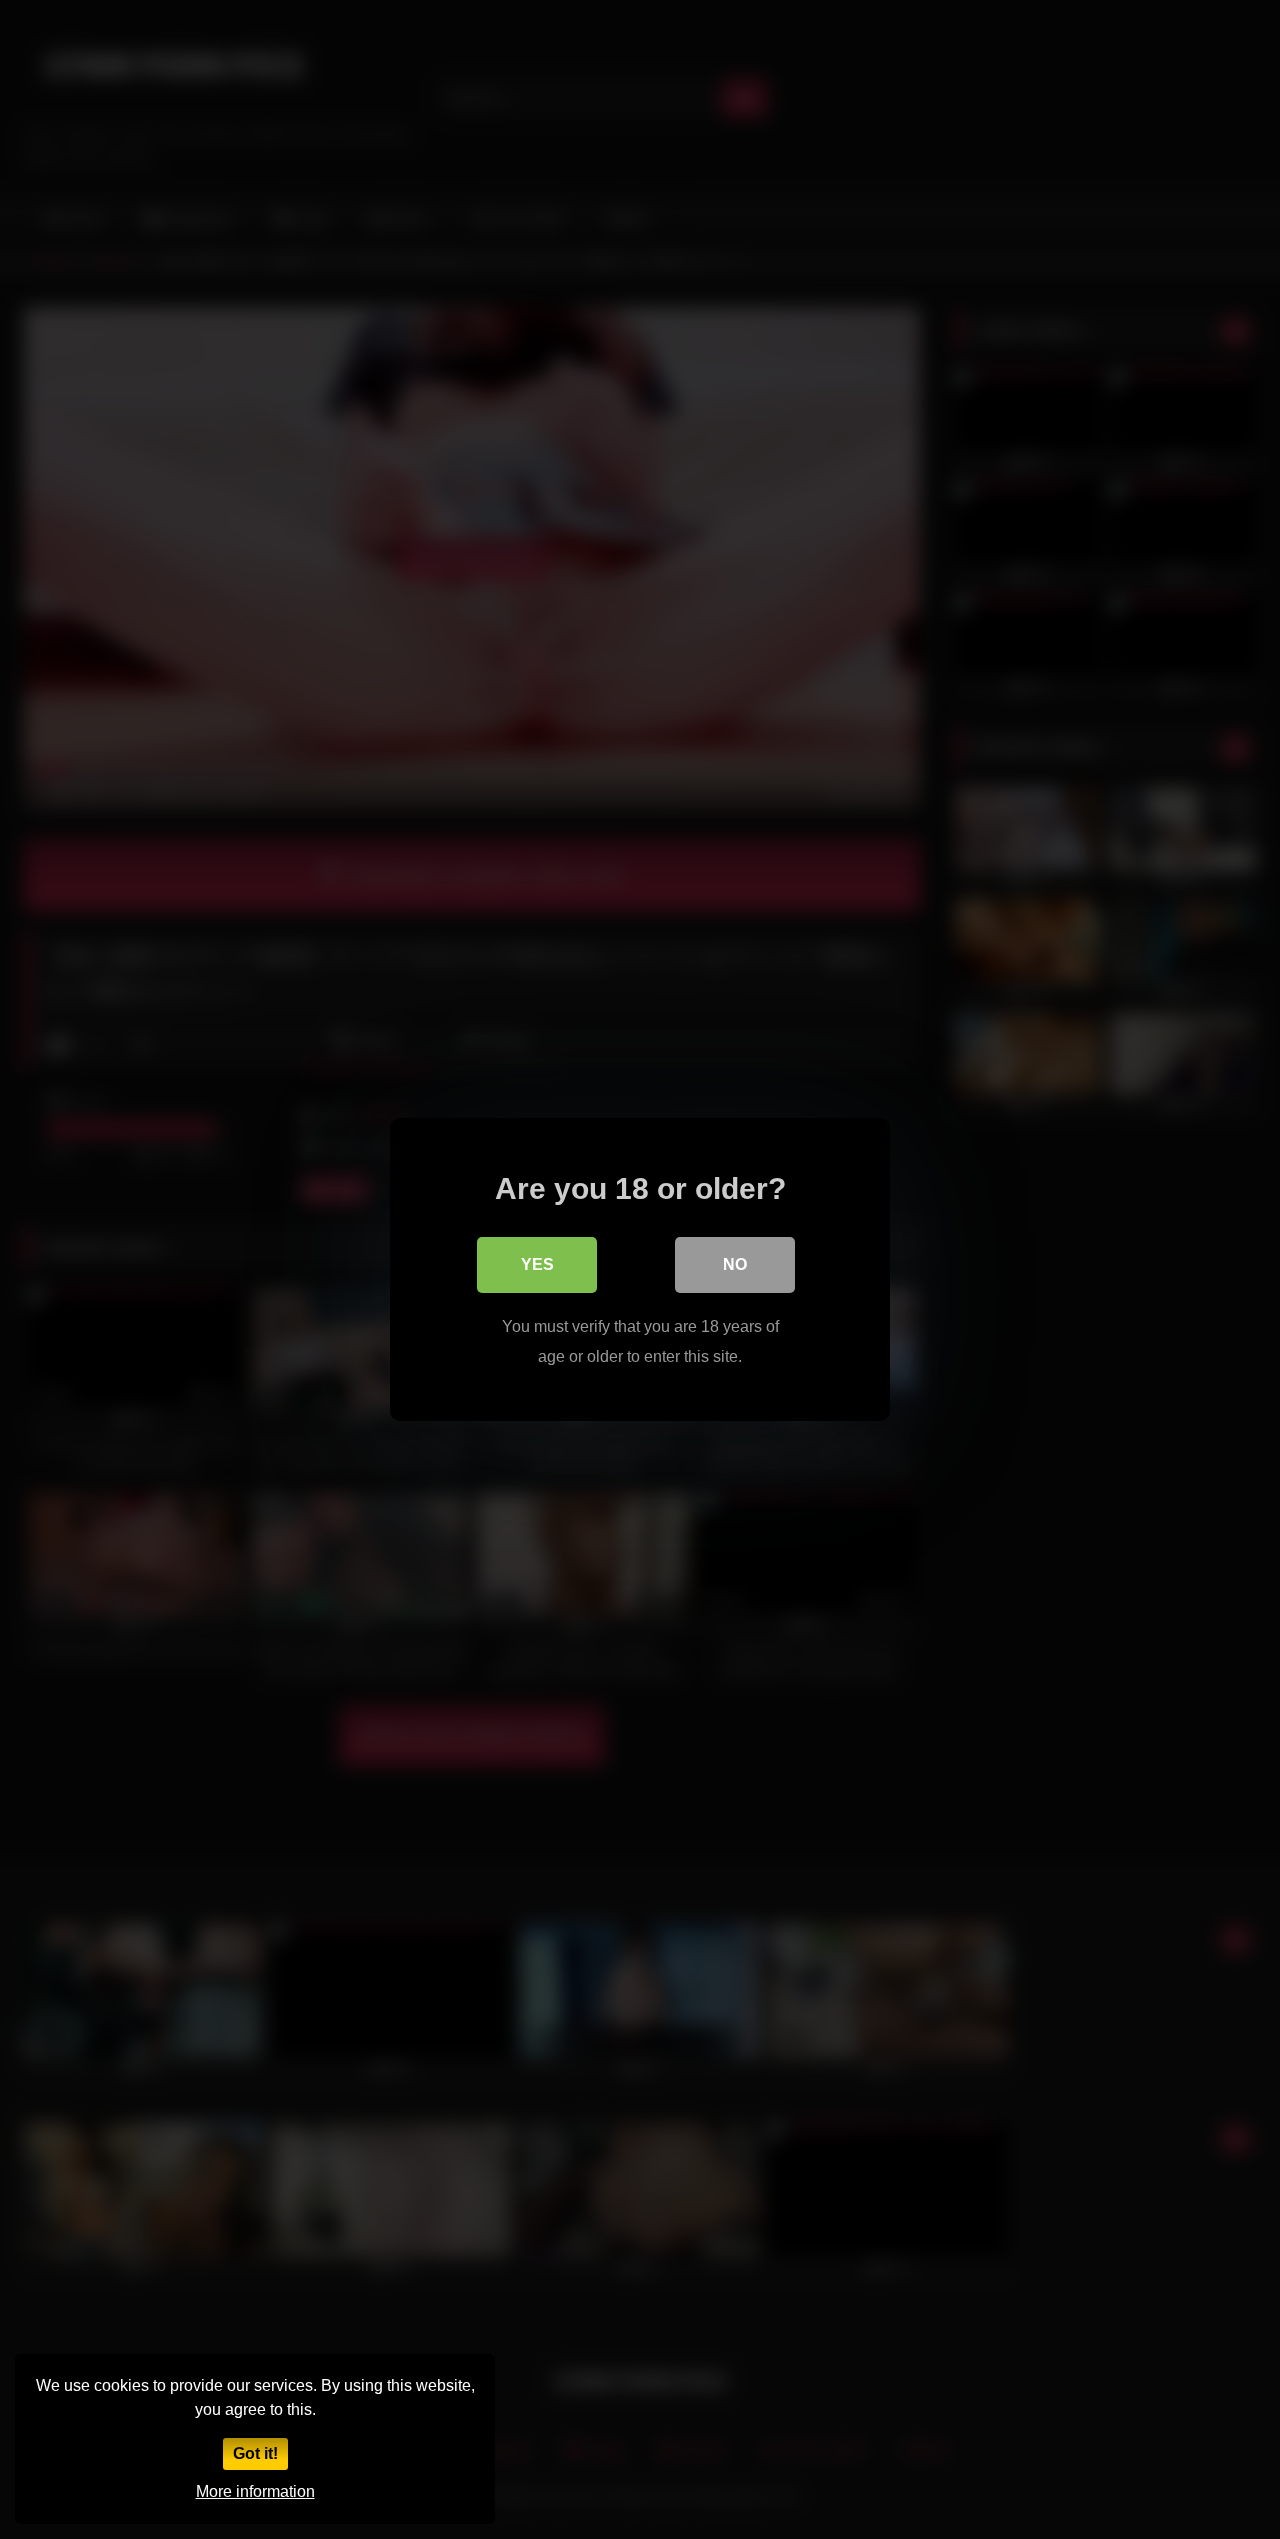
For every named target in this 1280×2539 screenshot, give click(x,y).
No (735, 1264)
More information (255, 2491)
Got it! (255, 2453)
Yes (537, 1264)
